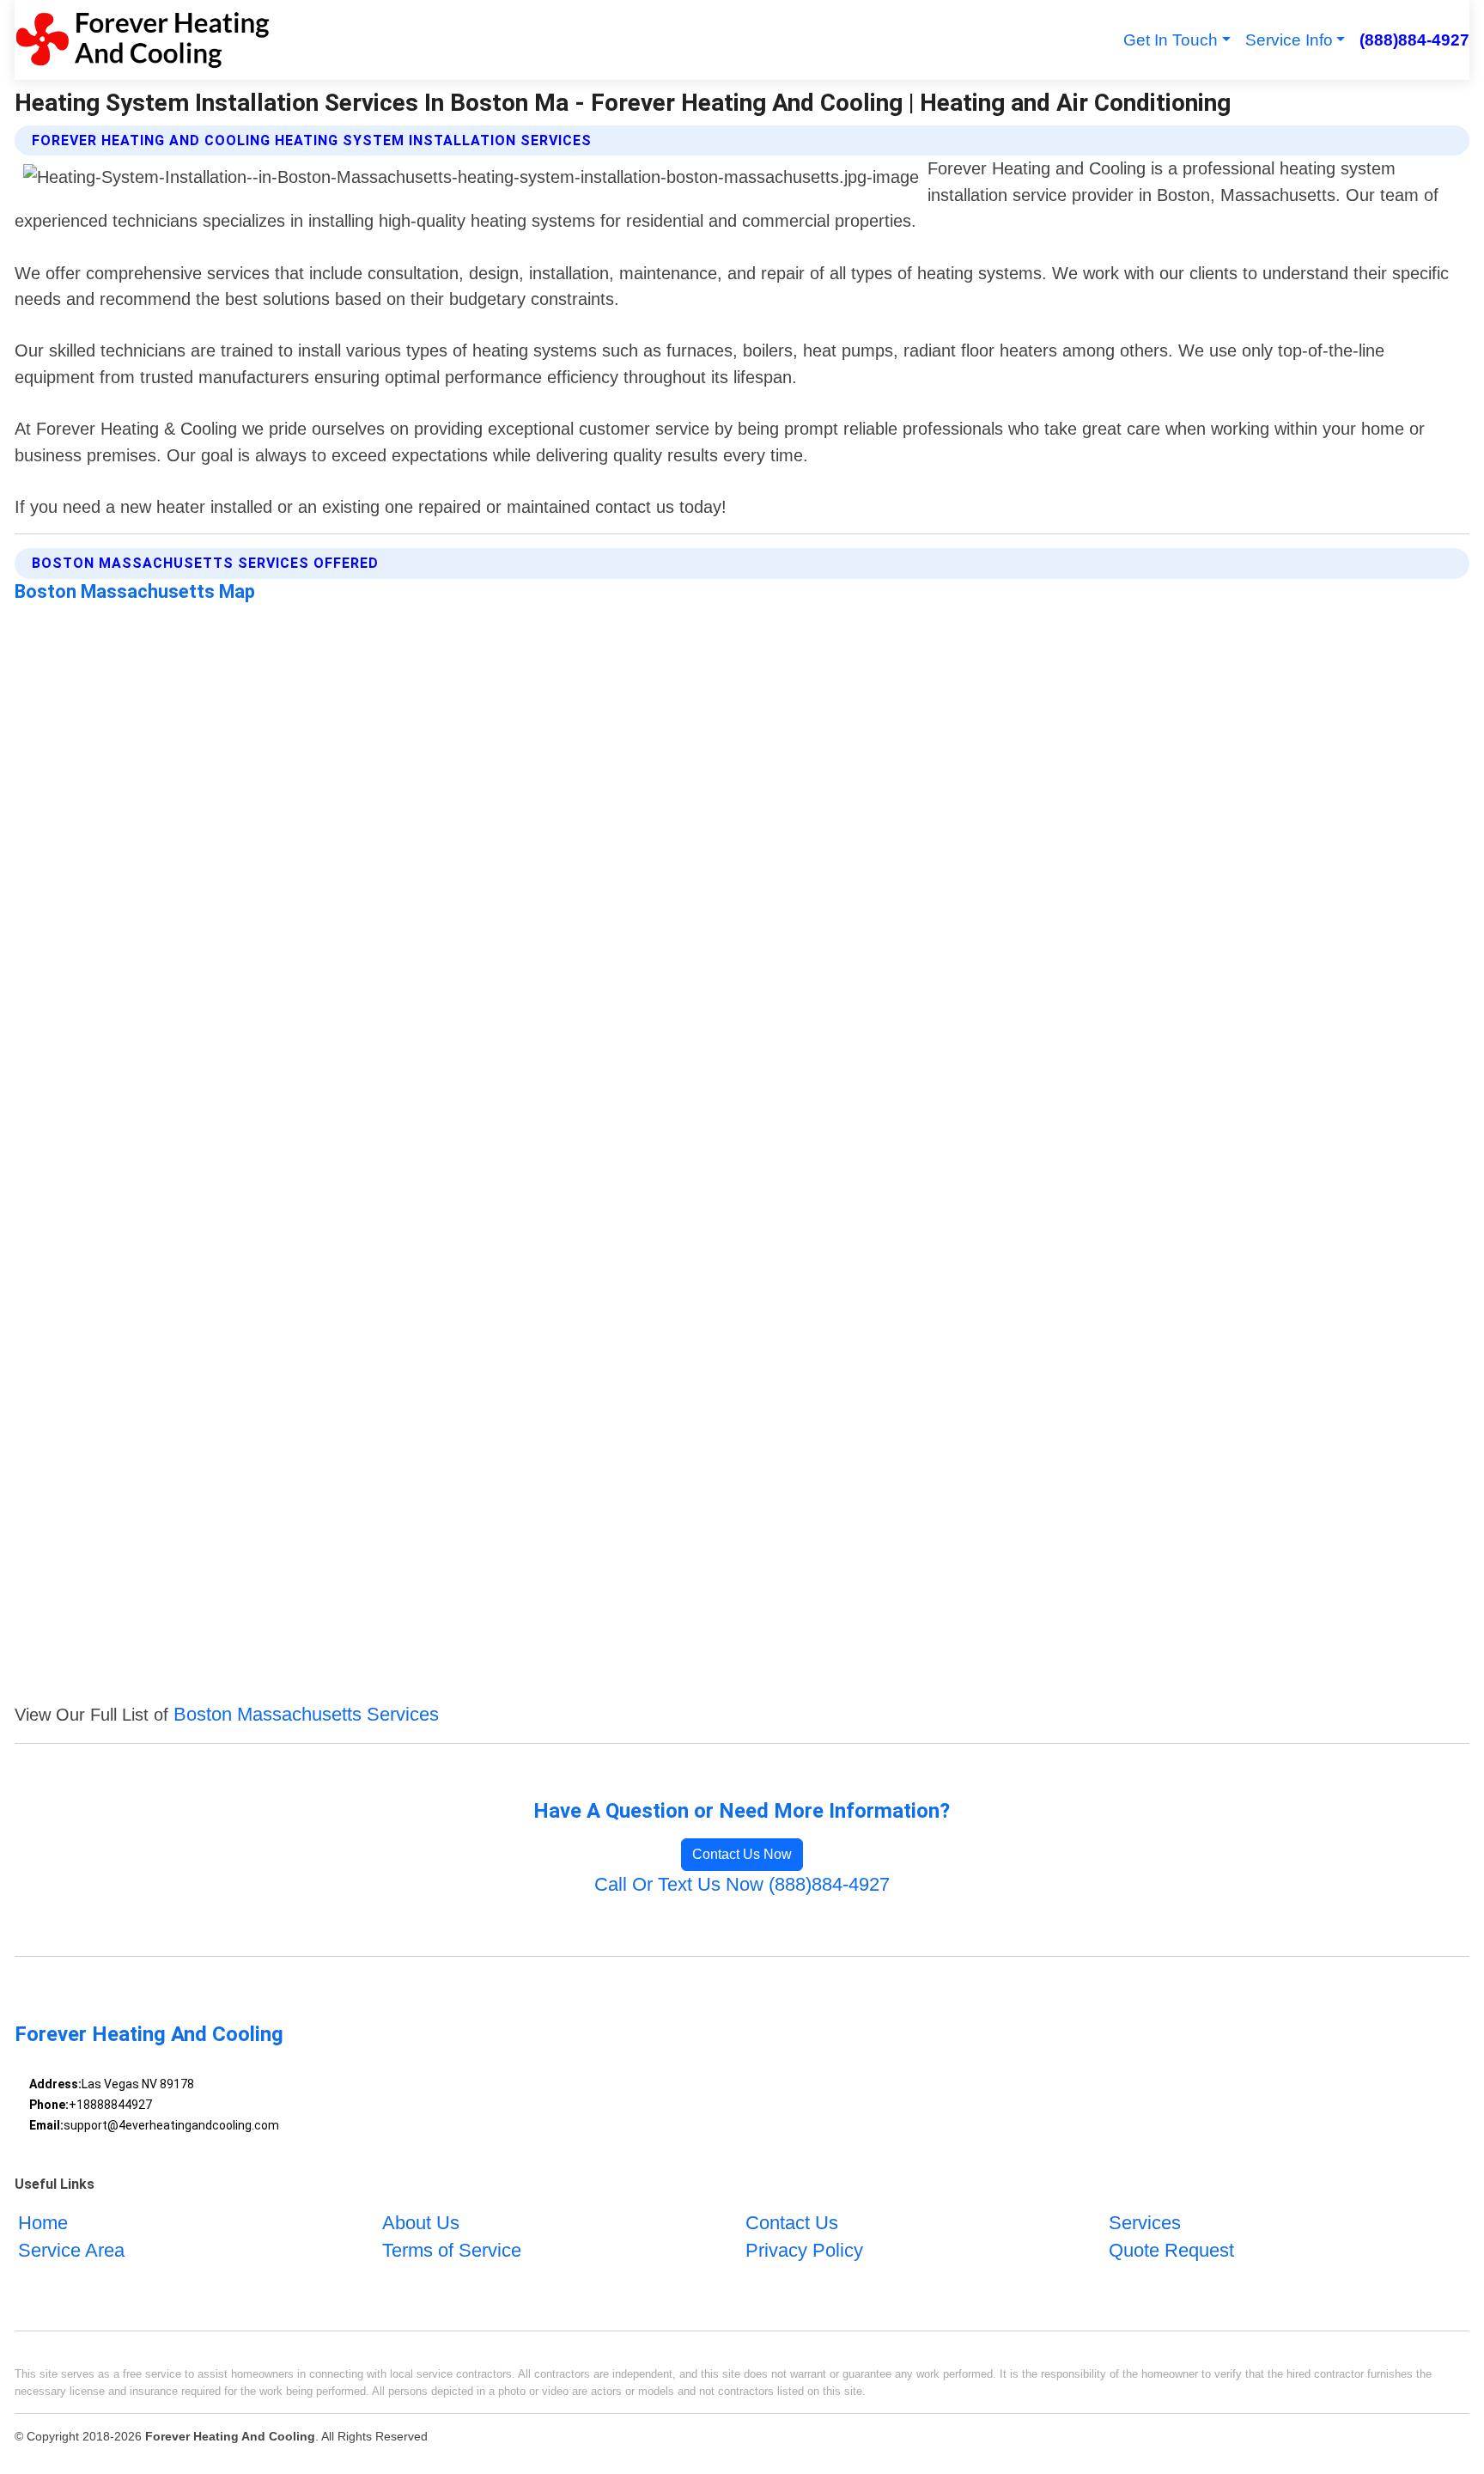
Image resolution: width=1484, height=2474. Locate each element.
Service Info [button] (1289, 40)
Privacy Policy (804, 2250)
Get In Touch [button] (1171, 40)
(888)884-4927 (1414, 40)
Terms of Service (452, 2250)
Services (1145, 2223)
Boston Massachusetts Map (135, 591)
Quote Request (1171, 2250)
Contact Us (792, 2223)
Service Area (71, 2250)
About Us (421, 2223)
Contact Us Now (742, 1854)
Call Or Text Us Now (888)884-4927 (742, 1884)
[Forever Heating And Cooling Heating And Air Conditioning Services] (142, 40)
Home (43, 2223)
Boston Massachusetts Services (306, 1714)
